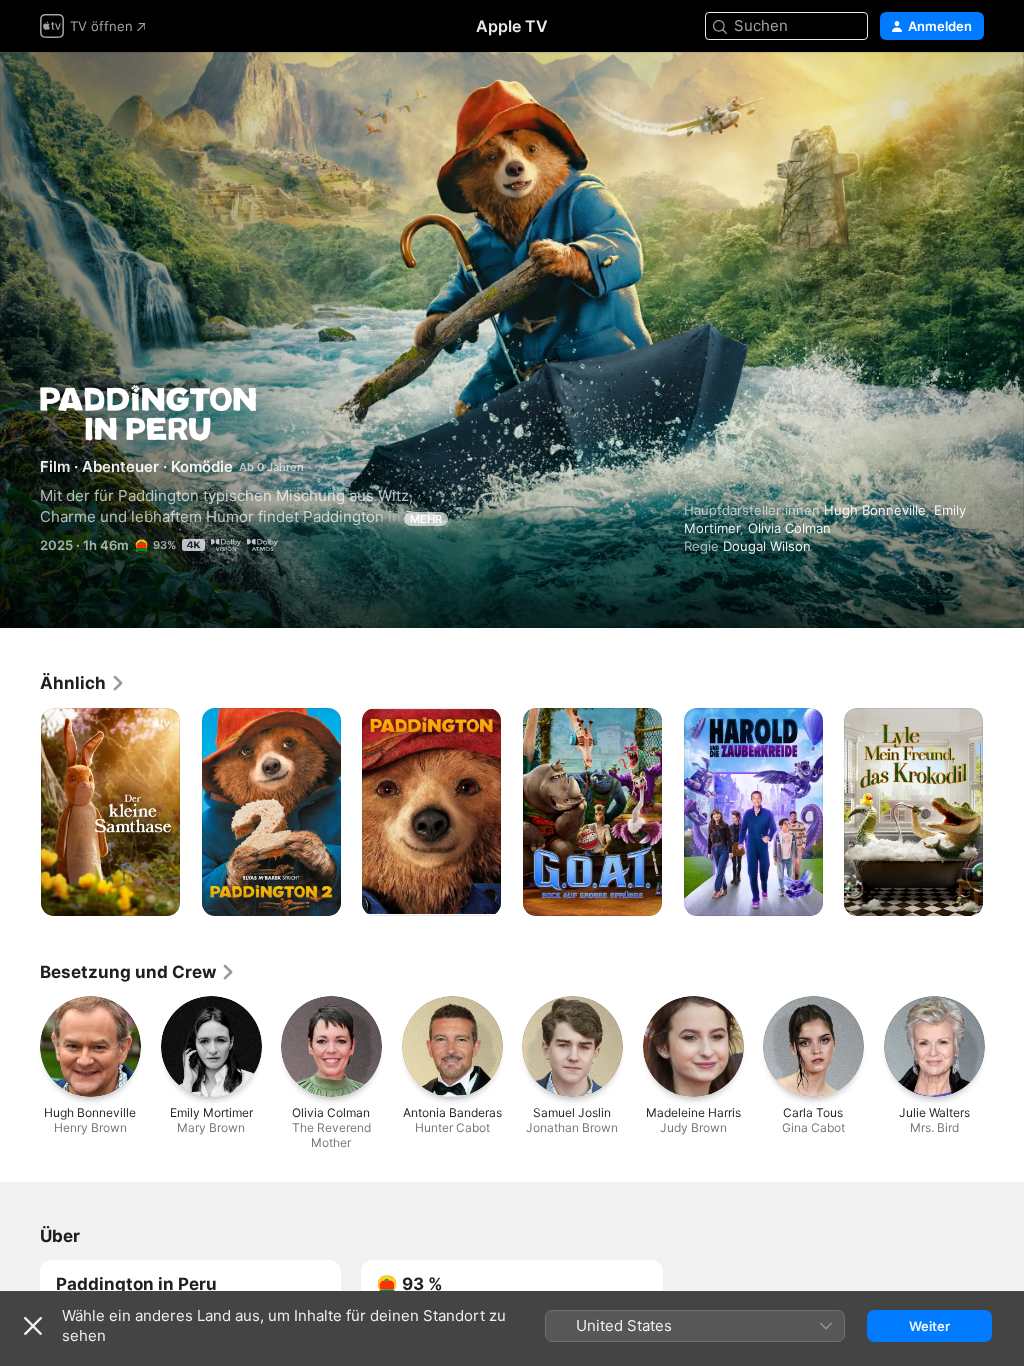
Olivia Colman (789, 528)
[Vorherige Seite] (20, 812)
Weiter (929, 1326)
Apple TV (512, 26)
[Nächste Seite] (1004, 812)
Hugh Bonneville (875, 510)
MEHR (426, 519)
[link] (83, 683)
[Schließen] (33, 1326)
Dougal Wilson (767, 546)
